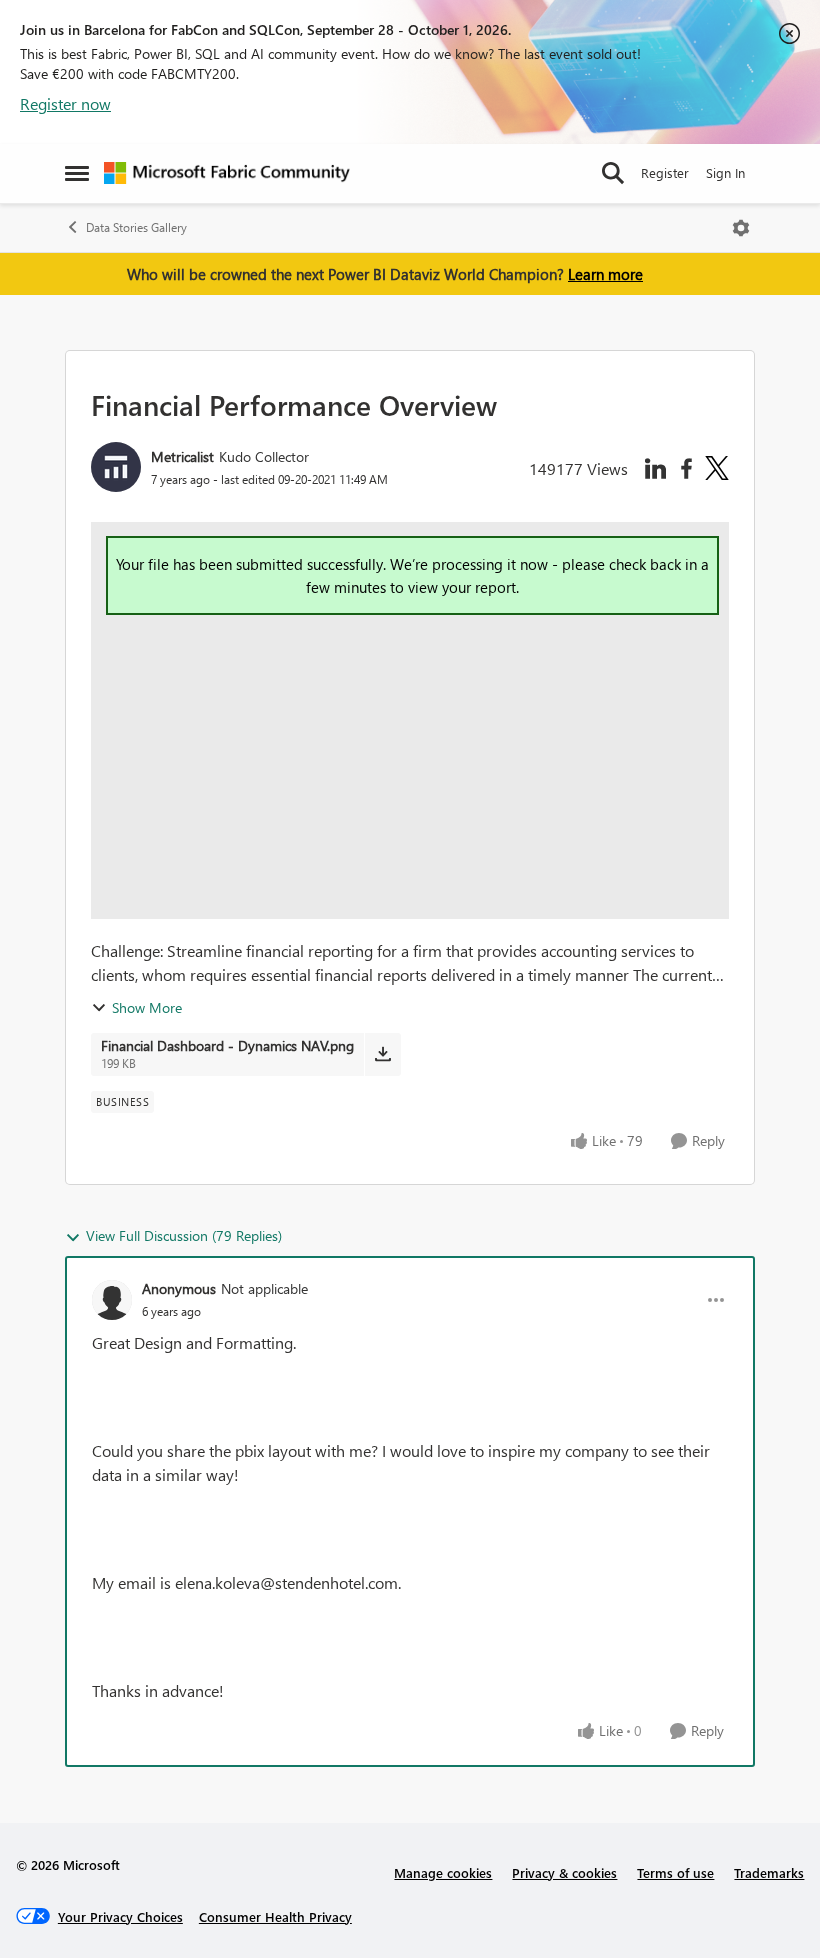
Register (665, 172)
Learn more (605, 274)
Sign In (725, 172)
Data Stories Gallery (136, 227)
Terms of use (675, 1872)
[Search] (613, 173)
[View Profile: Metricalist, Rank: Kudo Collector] (116, 467)
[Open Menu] (741, 228)
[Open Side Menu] (77, 173)
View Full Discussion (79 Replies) (184, 1235)
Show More (147, 1007)
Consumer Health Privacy (275, 1916)
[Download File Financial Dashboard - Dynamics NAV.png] (382, 1054)
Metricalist (182, 456)
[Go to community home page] (227, 173)
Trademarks (769, 1872)
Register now (65, 103)
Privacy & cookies (564, 1872)
